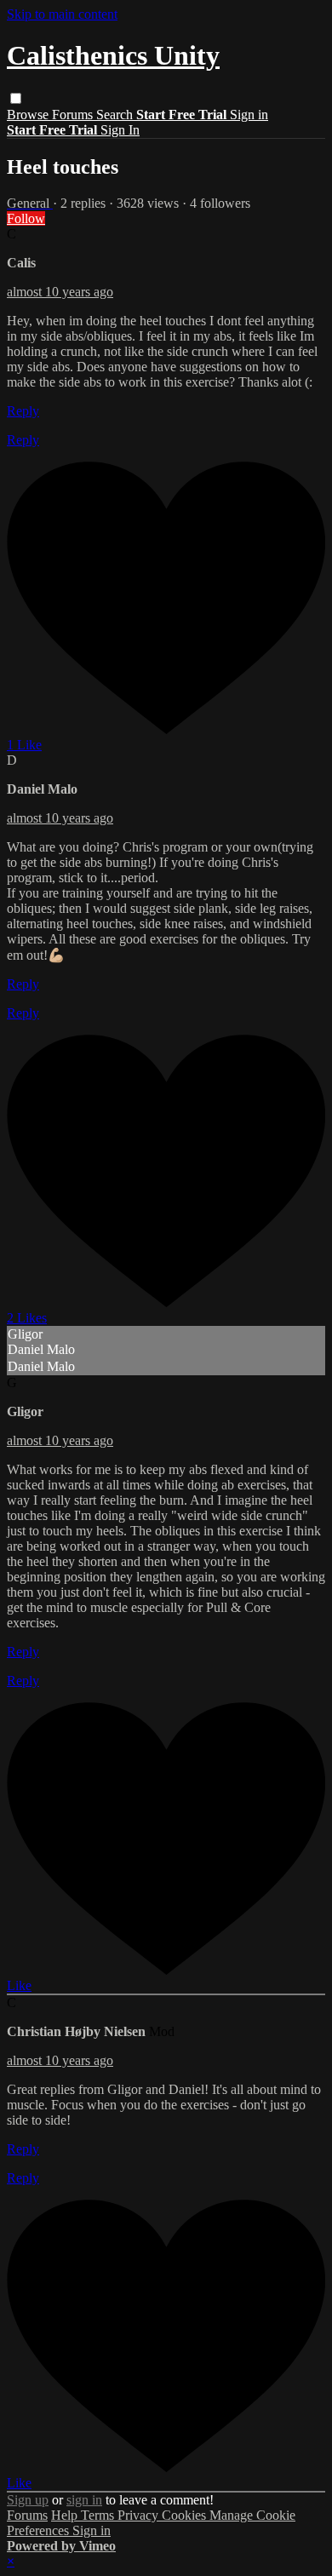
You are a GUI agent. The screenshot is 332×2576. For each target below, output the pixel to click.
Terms (99, 2515)
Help (66, 2515)
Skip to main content (62, 14)
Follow (26, 218)
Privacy (140, 2515)
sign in (84, 2500)
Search (116, 115)
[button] (16, 98)
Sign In (120, 130)
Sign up (28, 2500)
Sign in (249, 115)
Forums (74, 115)
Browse (29, 115)
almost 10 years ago (60, 292)
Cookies (186, 2515)
